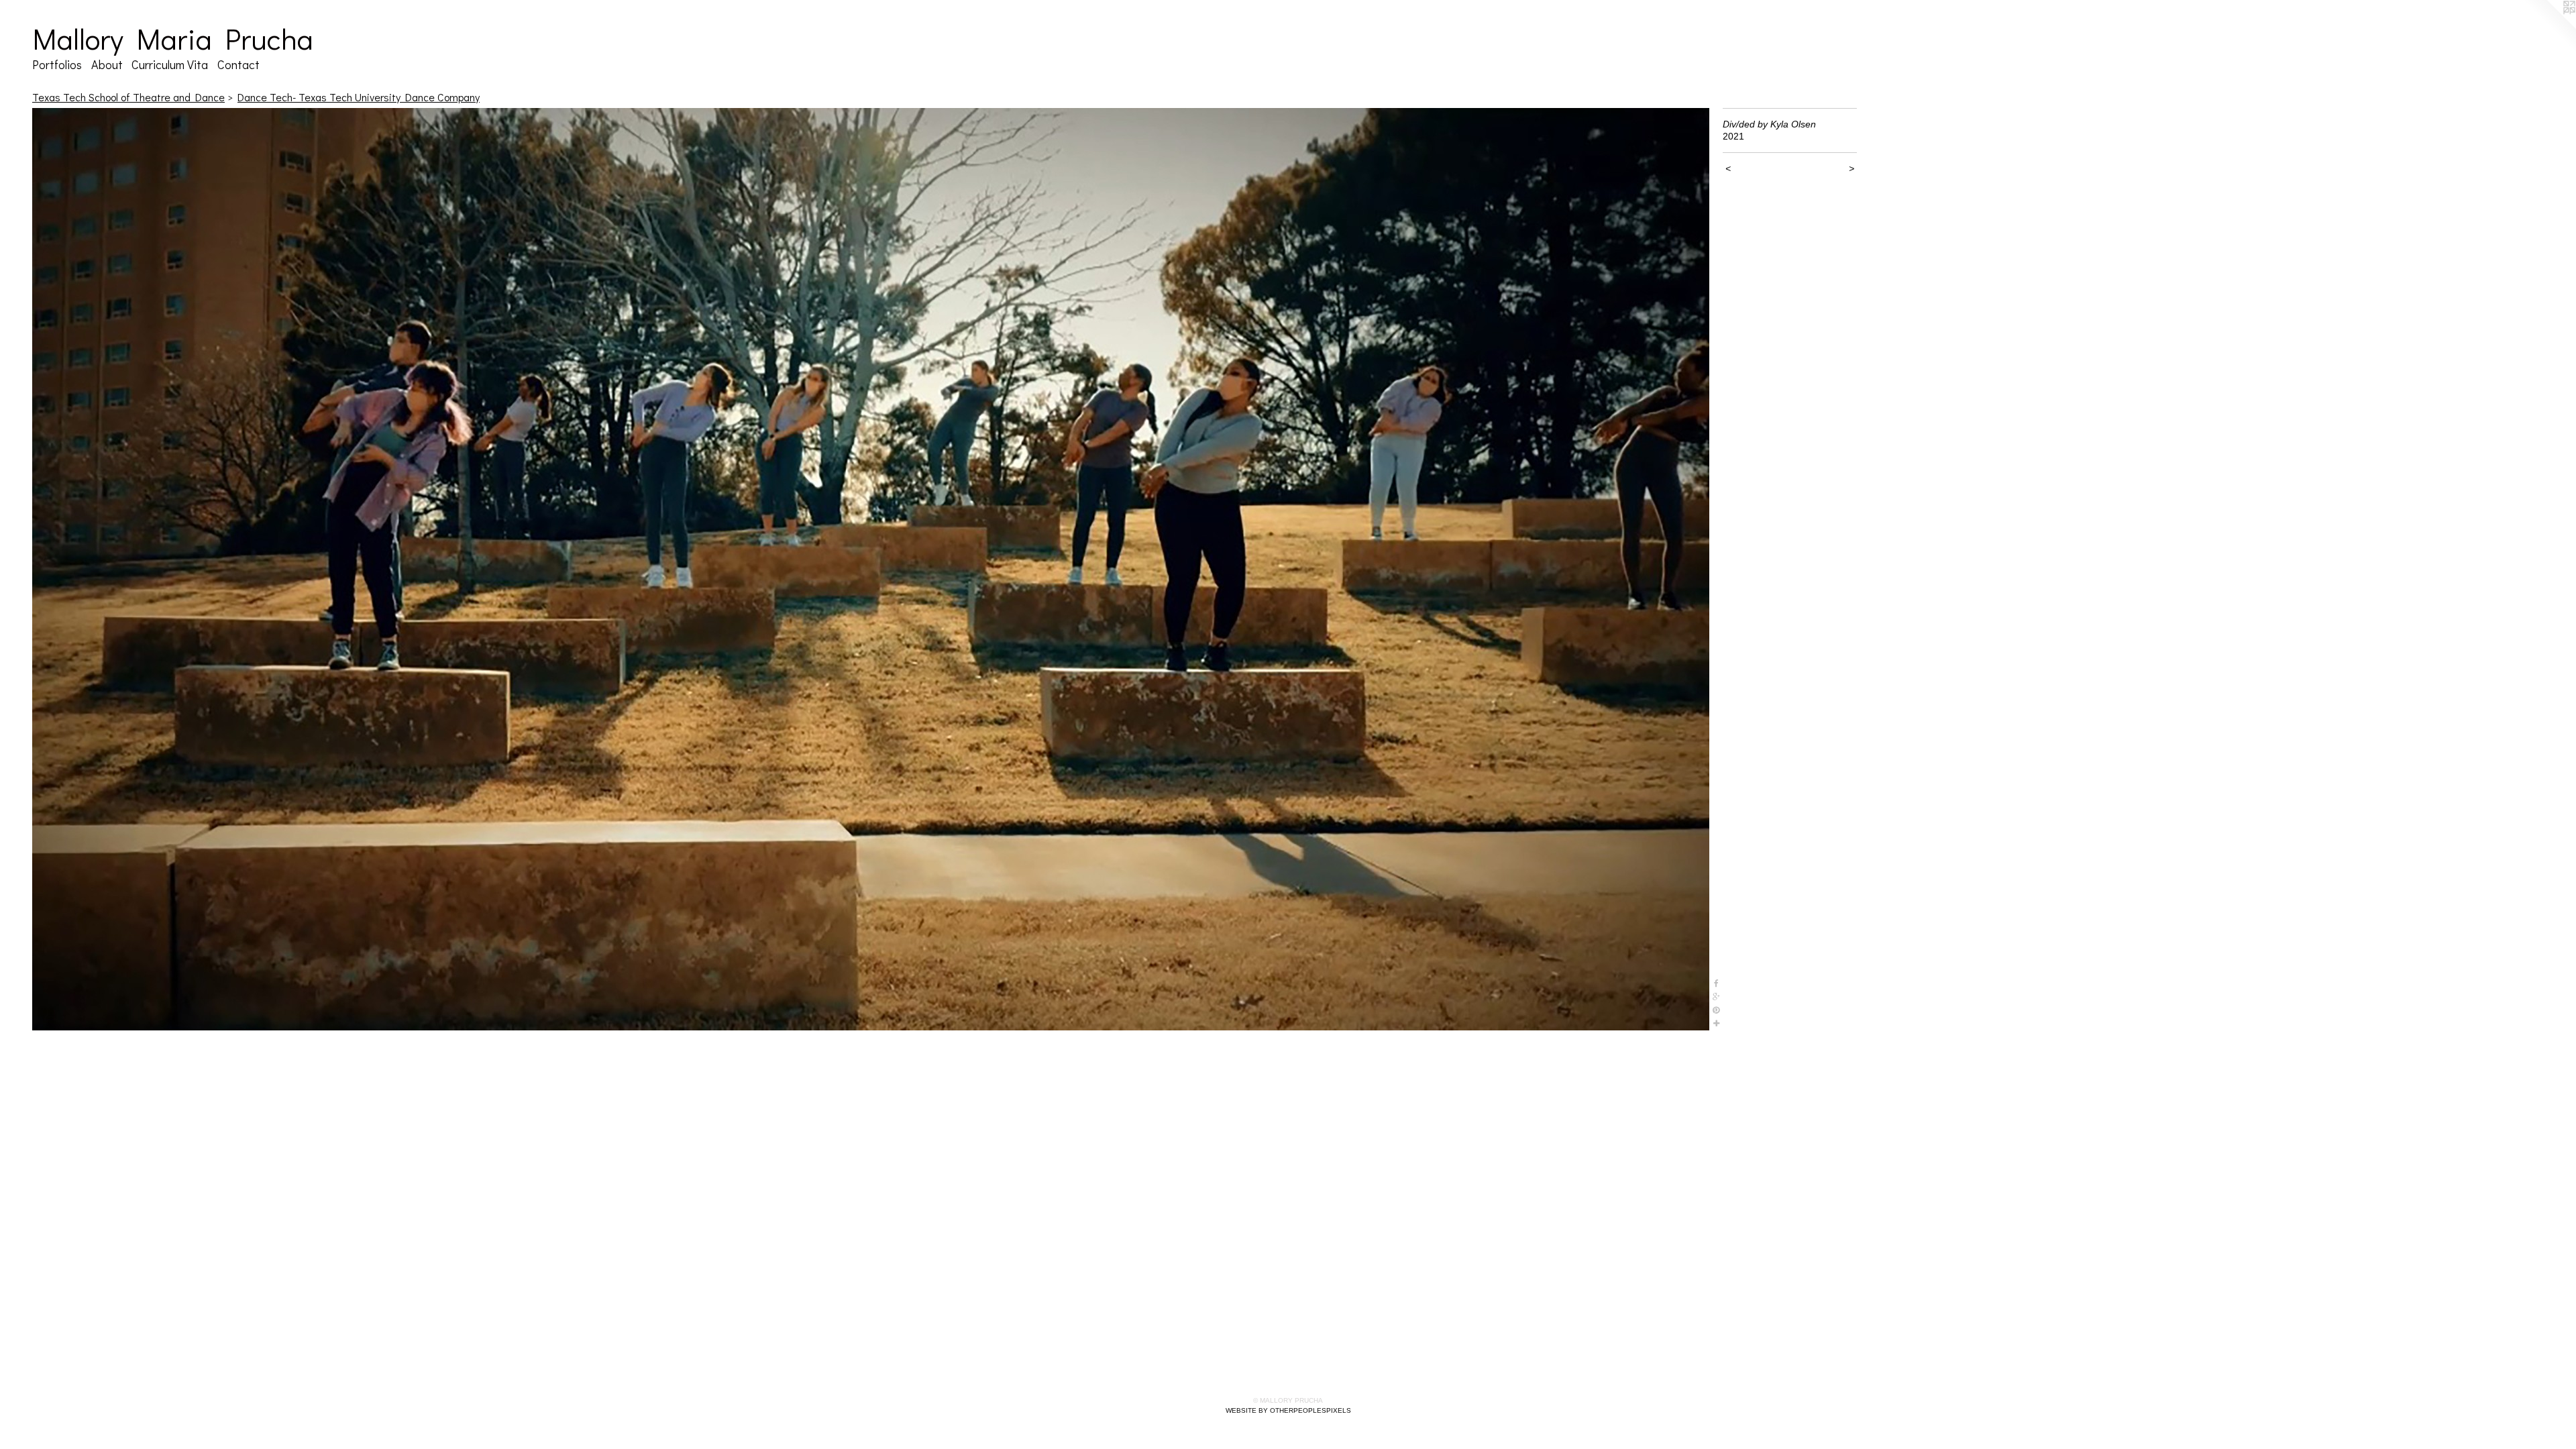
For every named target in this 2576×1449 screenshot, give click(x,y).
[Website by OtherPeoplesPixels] (2549, 27)
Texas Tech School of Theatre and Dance (128, 97)
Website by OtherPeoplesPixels (1288, 1410)
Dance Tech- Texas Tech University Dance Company (359, 97)
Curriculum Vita (170, 64)
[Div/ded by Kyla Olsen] (871, 569)
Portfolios (57, 64)
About (107, 64)
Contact (238, 64)
